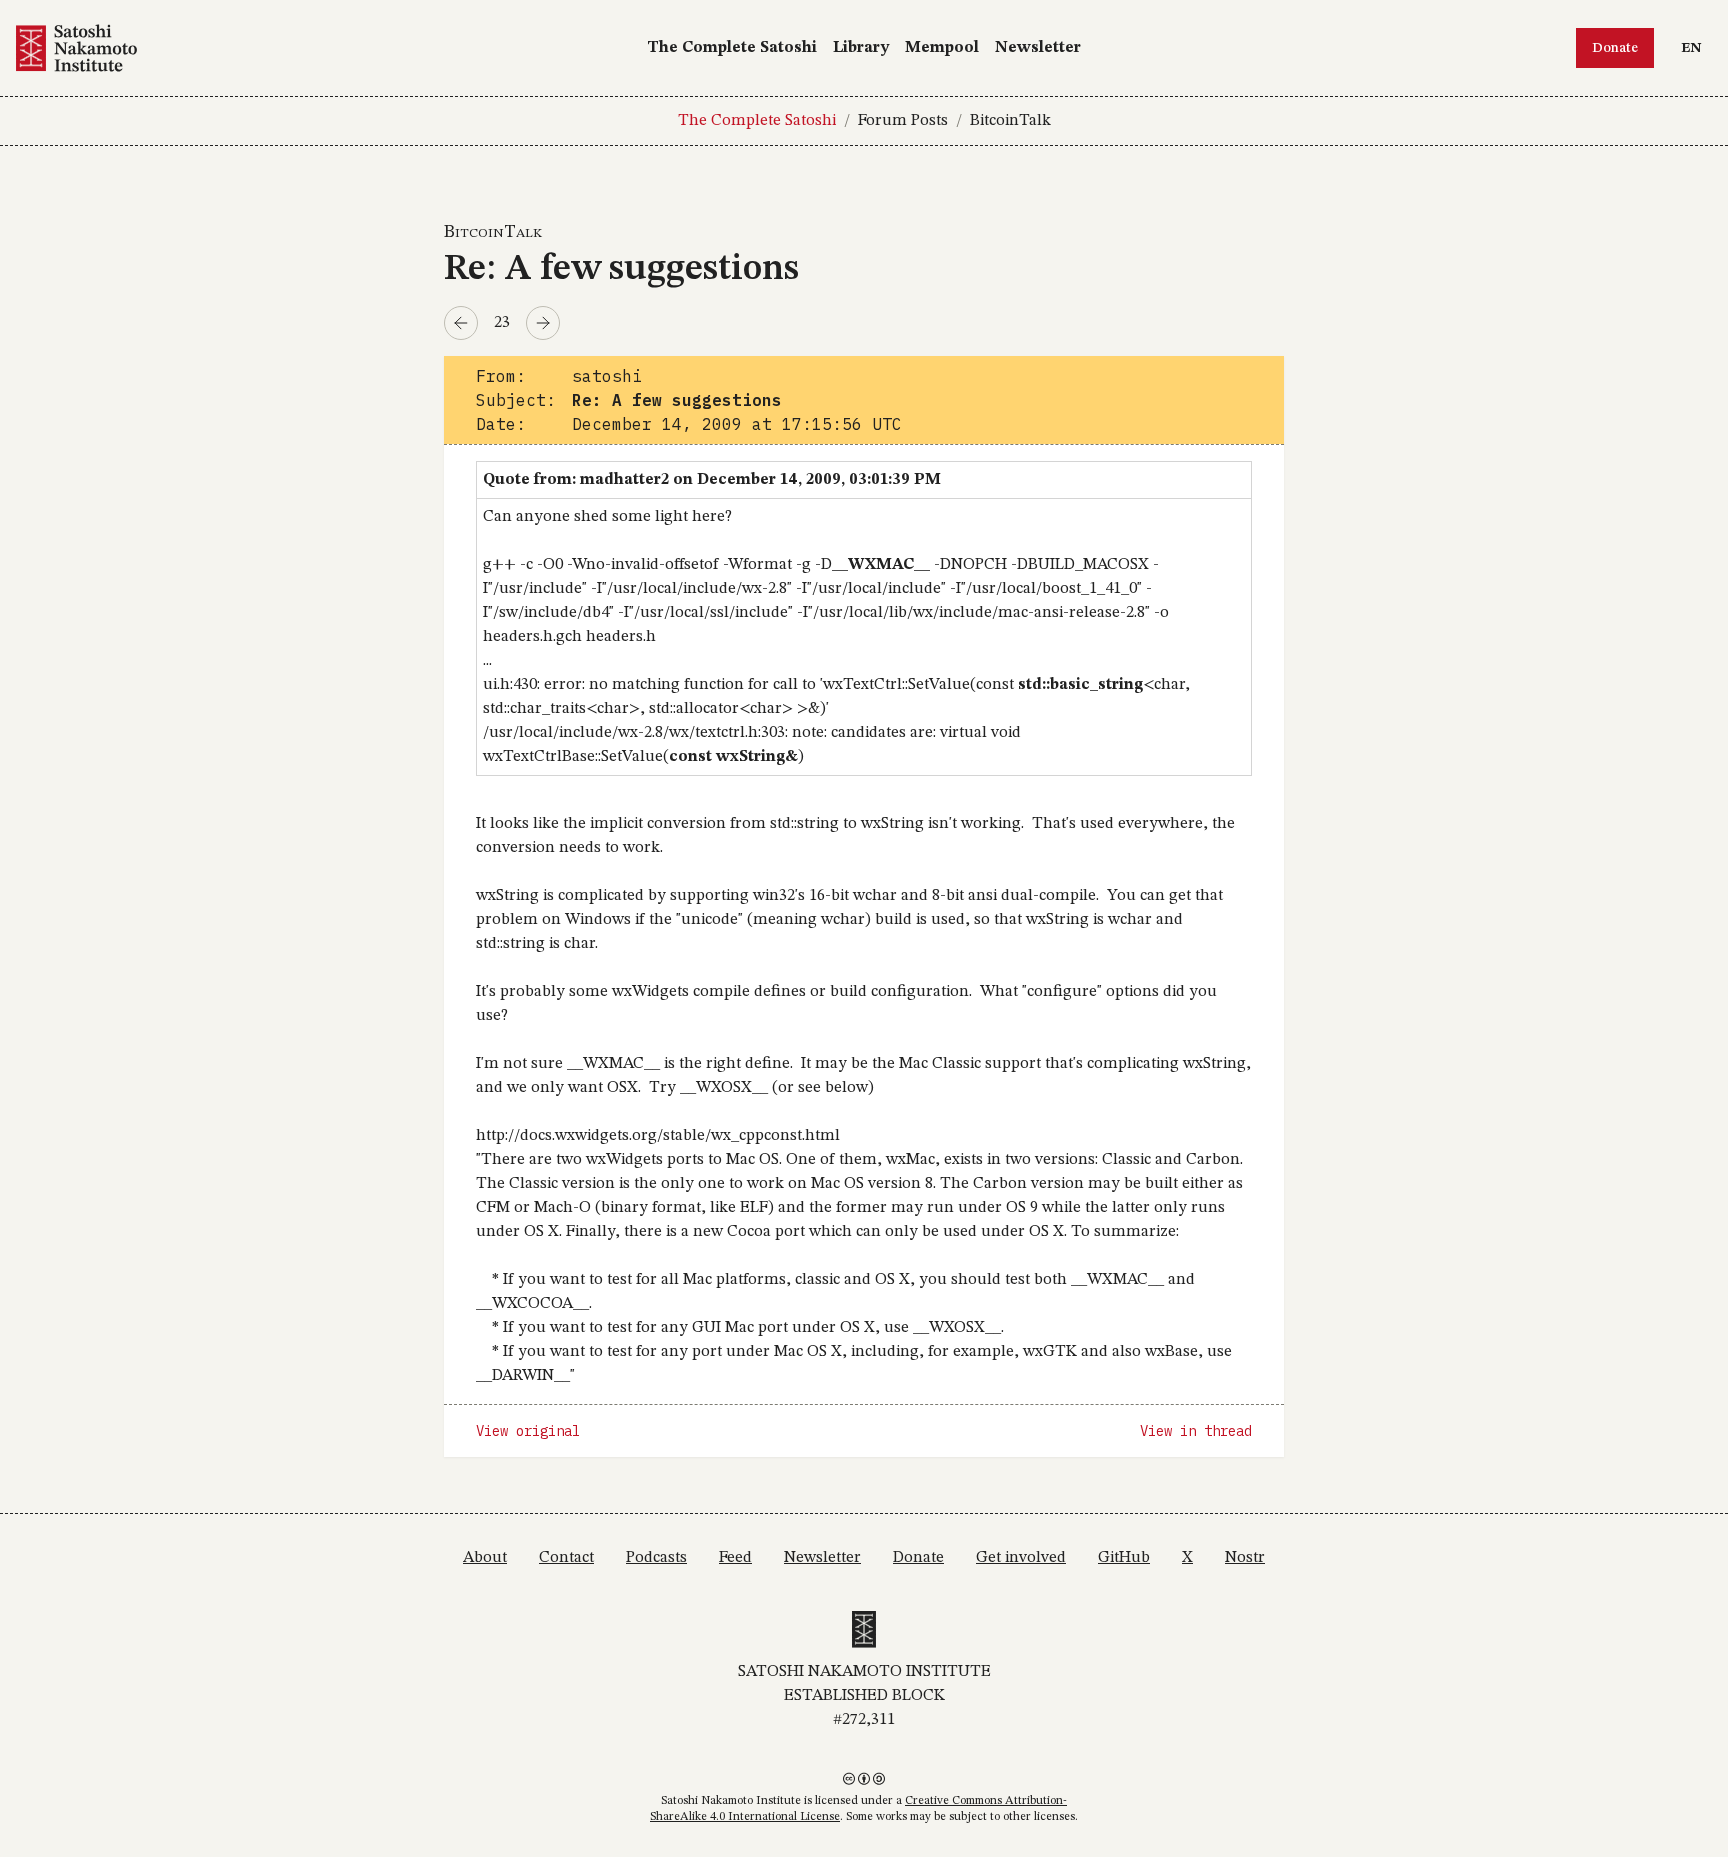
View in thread (1196, 1431)
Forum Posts (903, 121)
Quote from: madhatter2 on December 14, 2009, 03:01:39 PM (712, 480)
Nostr (1245, 1558)
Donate (1615, 48)
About (485, 1558)
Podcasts (656, 1558)
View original (528, 1431)
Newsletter (1038, 48)
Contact (566, 1558)
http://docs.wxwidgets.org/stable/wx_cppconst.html (658, 1136)
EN (1696, 47)
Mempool (942, 48)
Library (861, 48)
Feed (735, 1558)
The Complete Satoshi (732, 48)
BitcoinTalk (1010, 121)
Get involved (1021, 1558)
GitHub (1124, 1558)
